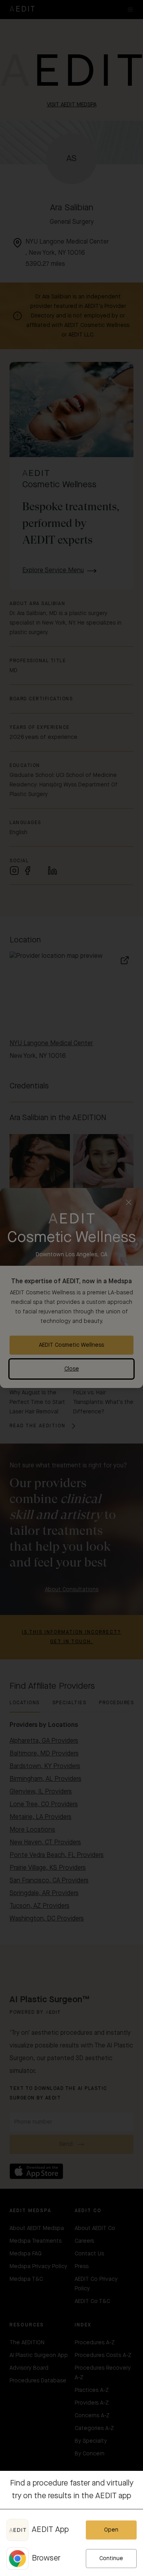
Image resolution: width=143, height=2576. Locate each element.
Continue (111, 2559)
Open (111, 2530)
